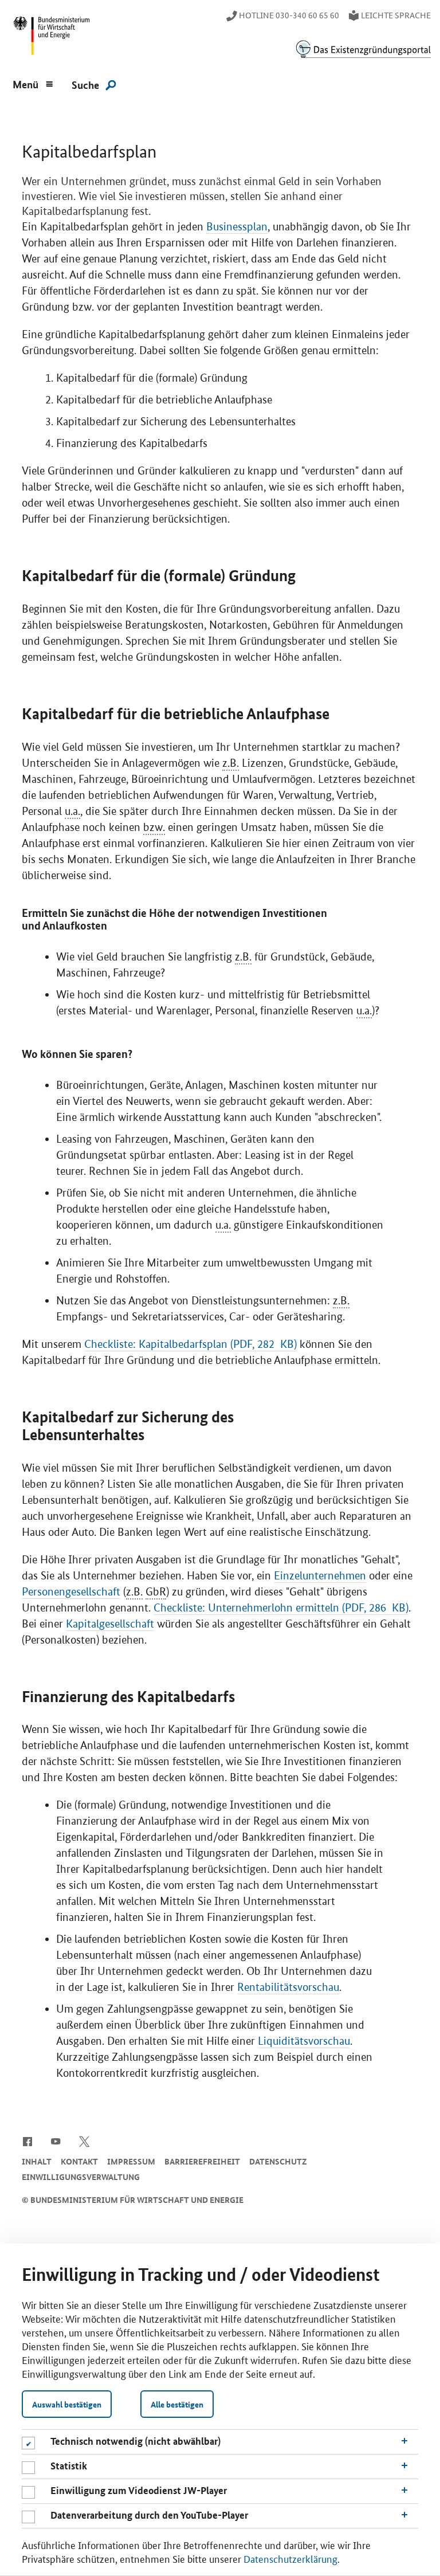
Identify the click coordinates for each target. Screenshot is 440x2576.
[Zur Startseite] (363, 49)
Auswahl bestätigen (67, 2404)
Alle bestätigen (177, 2404)
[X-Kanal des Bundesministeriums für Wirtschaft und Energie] (85, 2140)
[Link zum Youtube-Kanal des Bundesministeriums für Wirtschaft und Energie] (56, 2140)
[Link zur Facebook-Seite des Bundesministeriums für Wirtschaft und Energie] (27, 2140)
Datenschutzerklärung (290, 2558)
